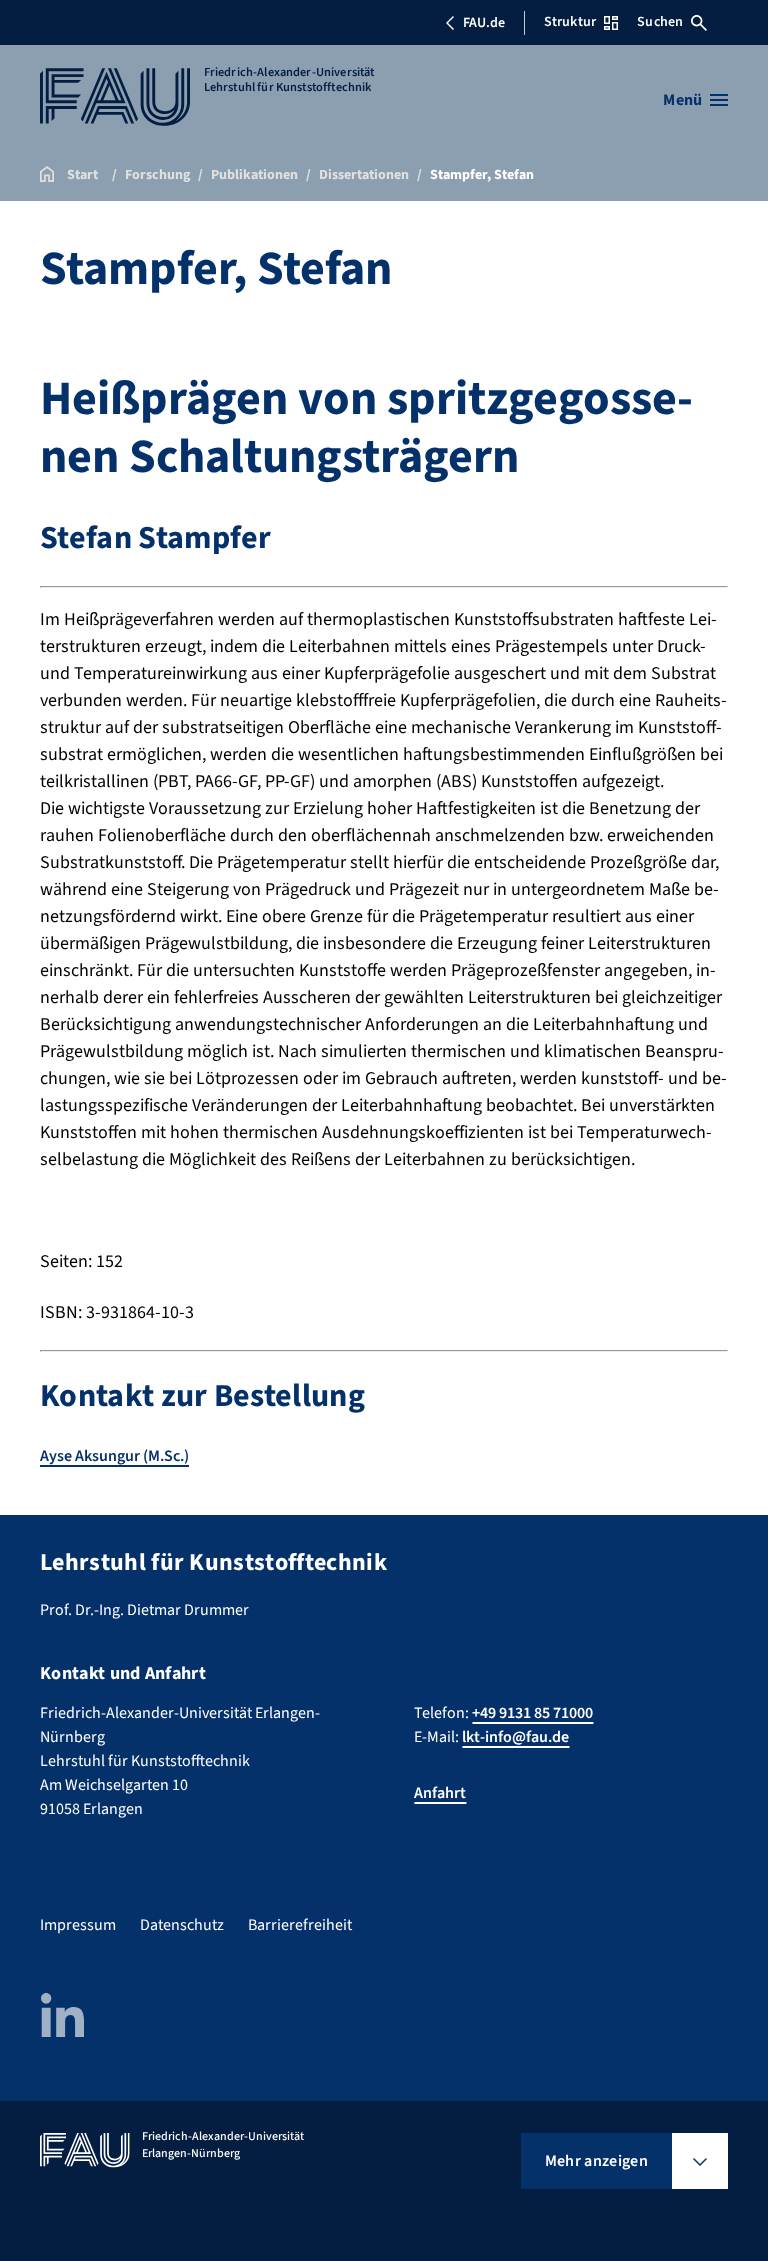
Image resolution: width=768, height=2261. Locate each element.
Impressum (78, 1925)
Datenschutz (182, 1925)
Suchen (660, 22)
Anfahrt (440, 1793)
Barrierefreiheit (300, 1925)
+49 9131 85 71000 (532, 1713)
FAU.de (484, 23)
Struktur (570, 22)
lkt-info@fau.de (515, 1737)
